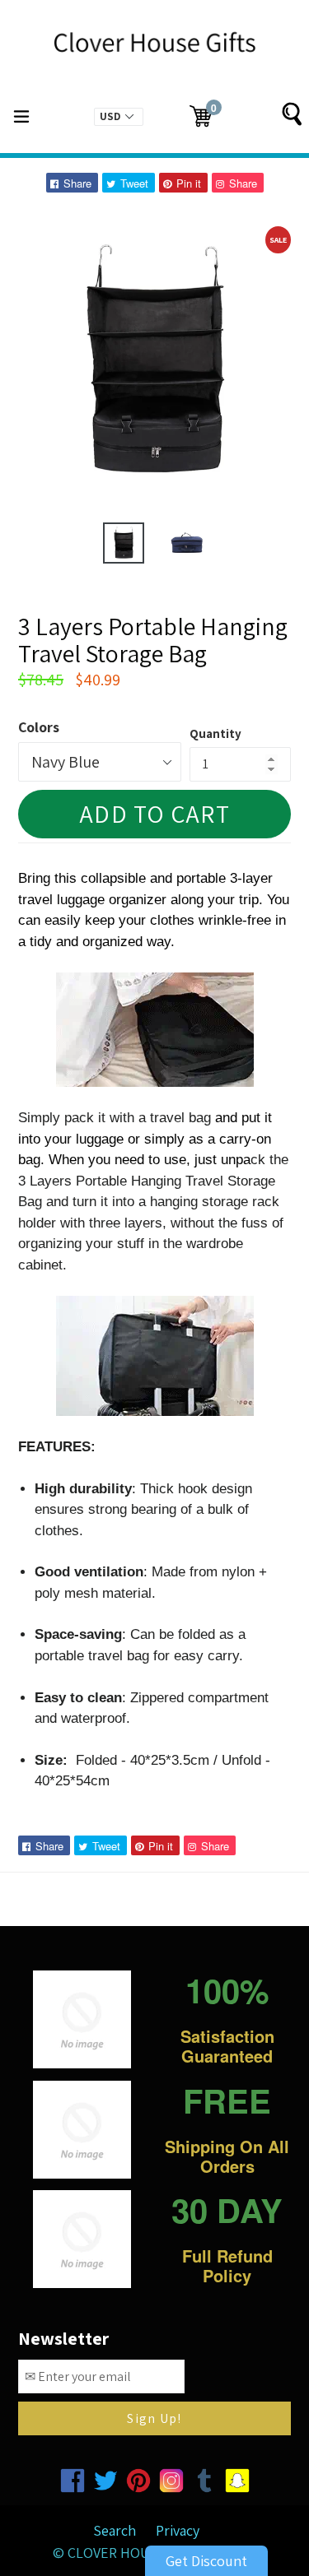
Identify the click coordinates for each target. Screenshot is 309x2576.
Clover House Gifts (137, 2553)
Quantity (215, 733)
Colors (39, 727)
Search (115, 2530)
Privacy (178, 2530)
